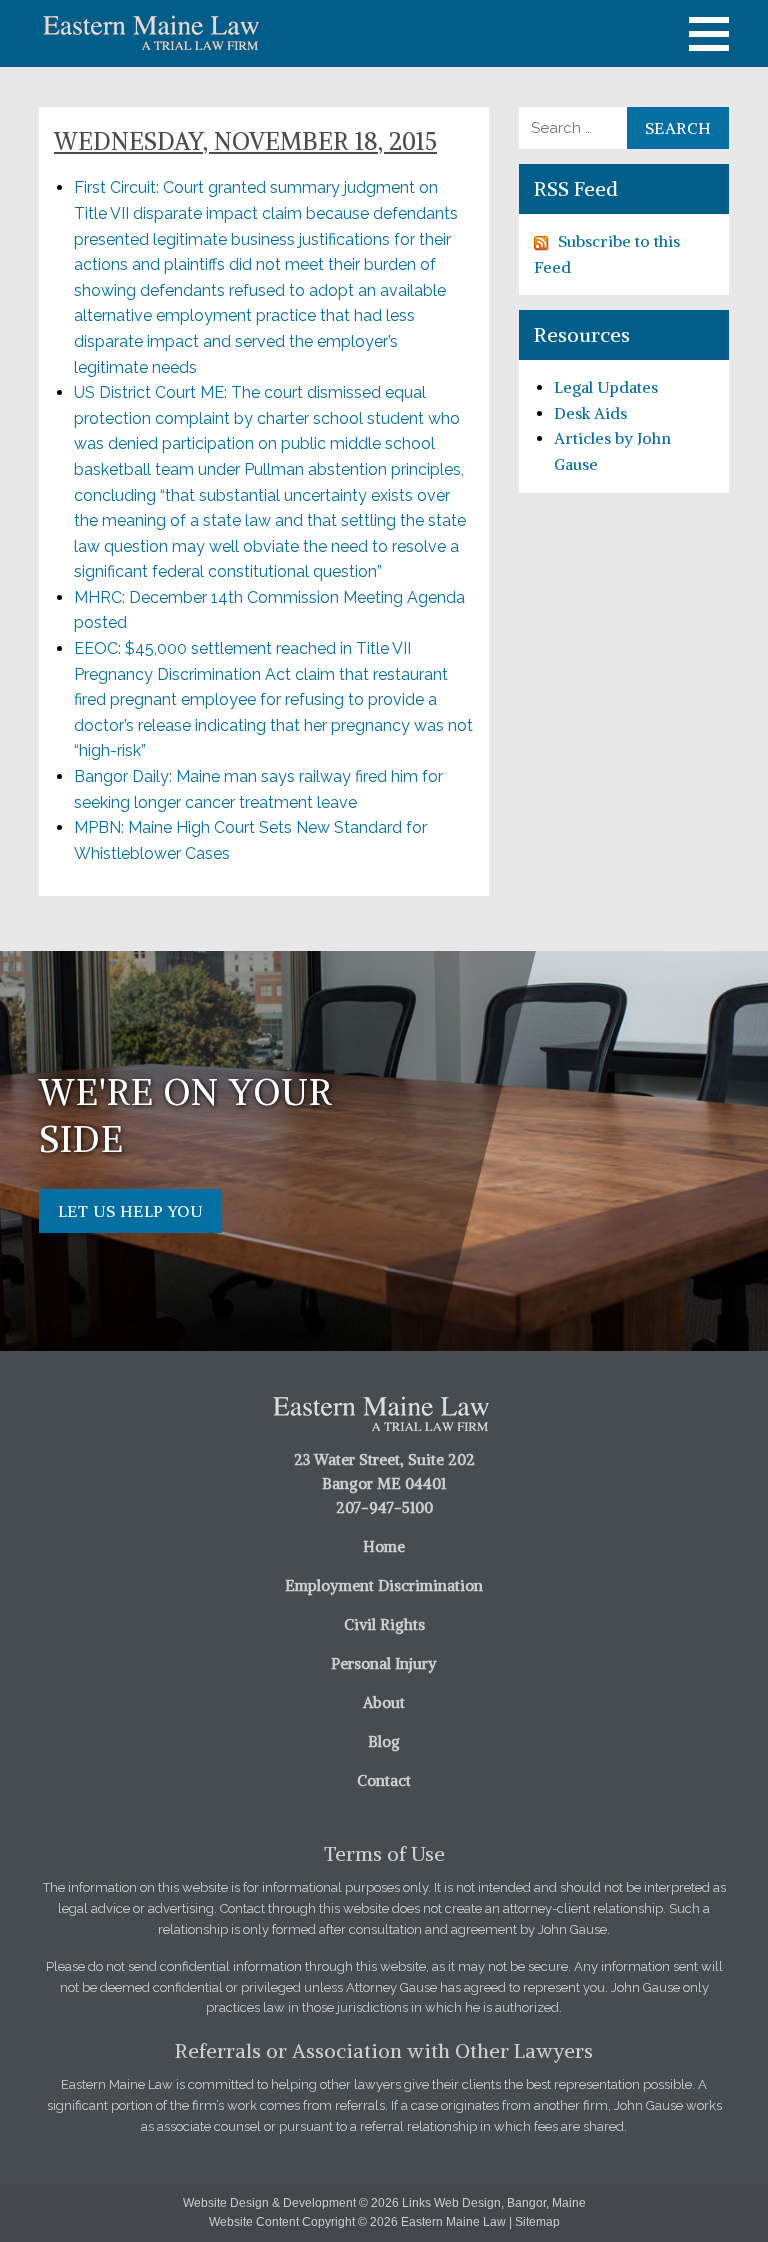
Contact (384, 1780)
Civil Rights (384, 1624)
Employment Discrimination (384, 1585)
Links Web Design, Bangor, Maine (494, 2203)
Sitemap (537, 2222)
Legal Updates (606, 387)
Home (384, 1546)
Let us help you (130, 1211)
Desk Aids (590, 413)
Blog (384, 1741)
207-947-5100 (384, 1507)
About (384, 1702)
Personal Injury (384, 1663)
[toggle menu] (709, 34)
